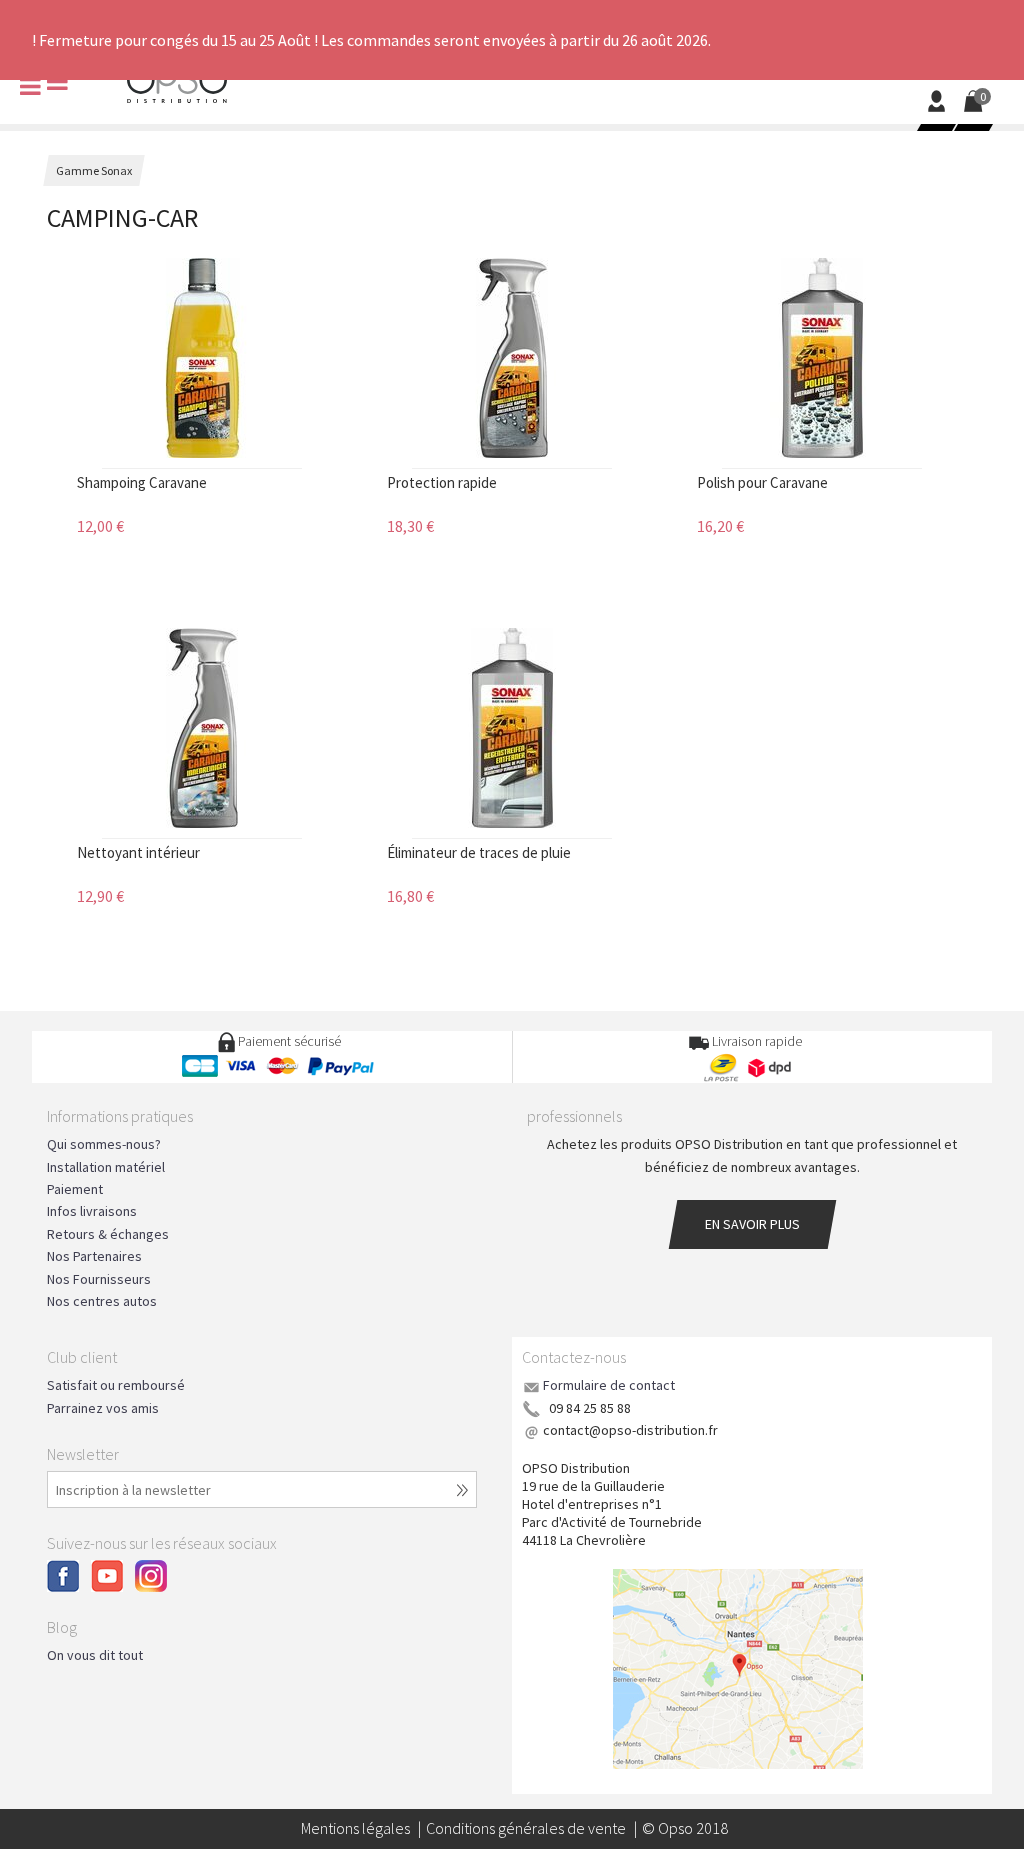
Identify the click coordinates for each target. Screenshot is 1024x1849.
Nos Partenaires (94, 1256)
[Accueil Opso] (177, 82)
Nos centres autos (102, 1301)
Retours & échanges (108, 1234)
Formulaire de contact (609, 1385)
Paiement (75, 1189)
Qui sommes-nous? (104, 1144)
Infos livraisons (92, 1211)
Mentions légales (355, 1828)
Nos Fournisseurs (99, 1279)
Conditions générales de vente (526, 1828)
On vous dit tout (95, 1655)
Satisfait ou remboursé (116, 1385)
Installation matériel (106, 1167)
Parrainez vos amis (103, 1408)
